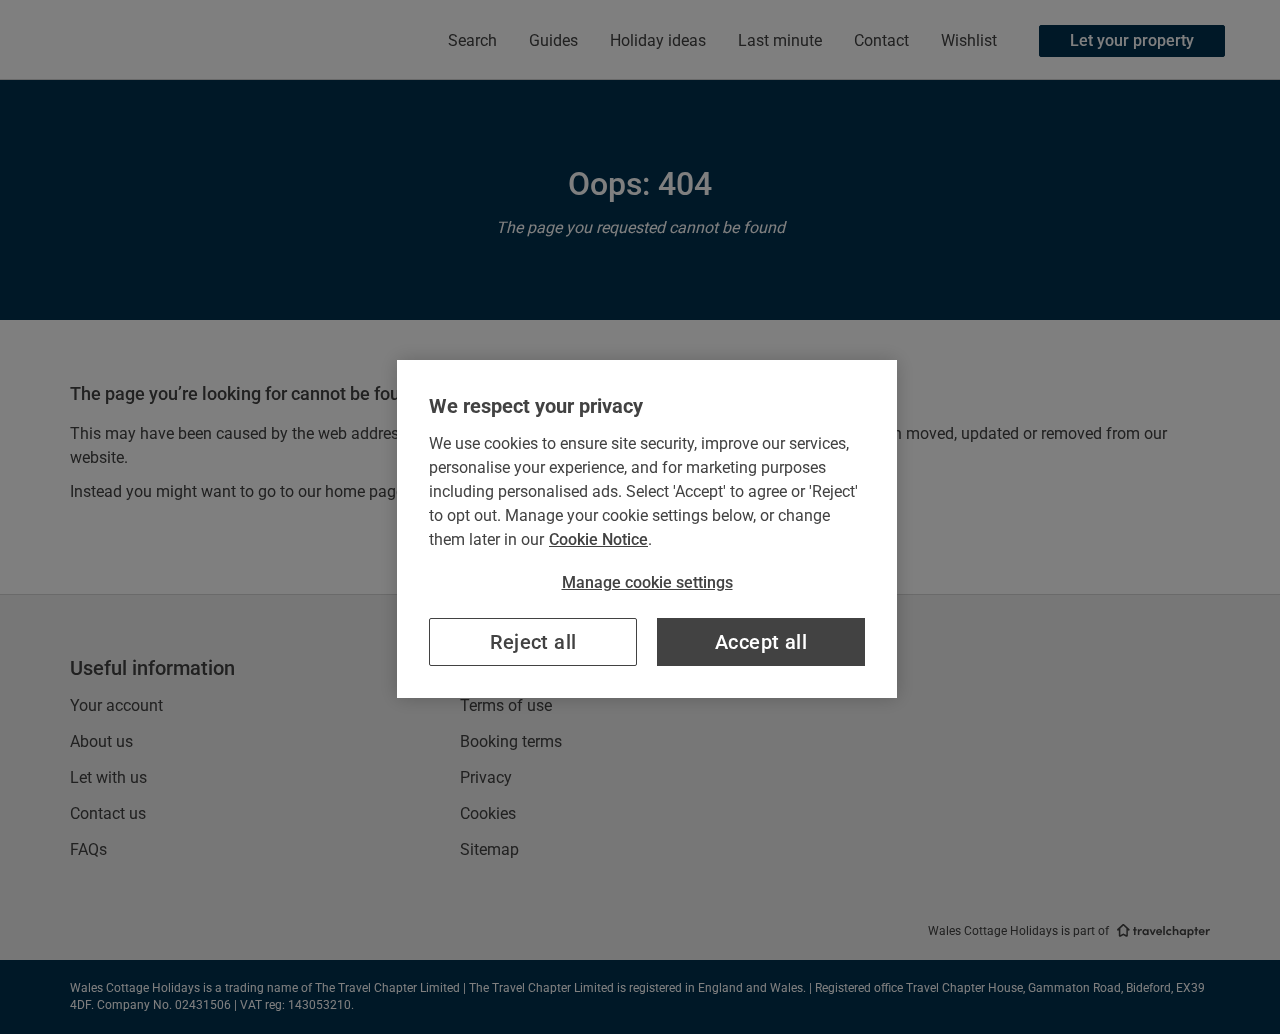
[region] (647, 529)
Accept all (761, 642)
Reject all (533, 642)
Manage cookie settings (647, 582)
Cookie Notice (598, 539)
